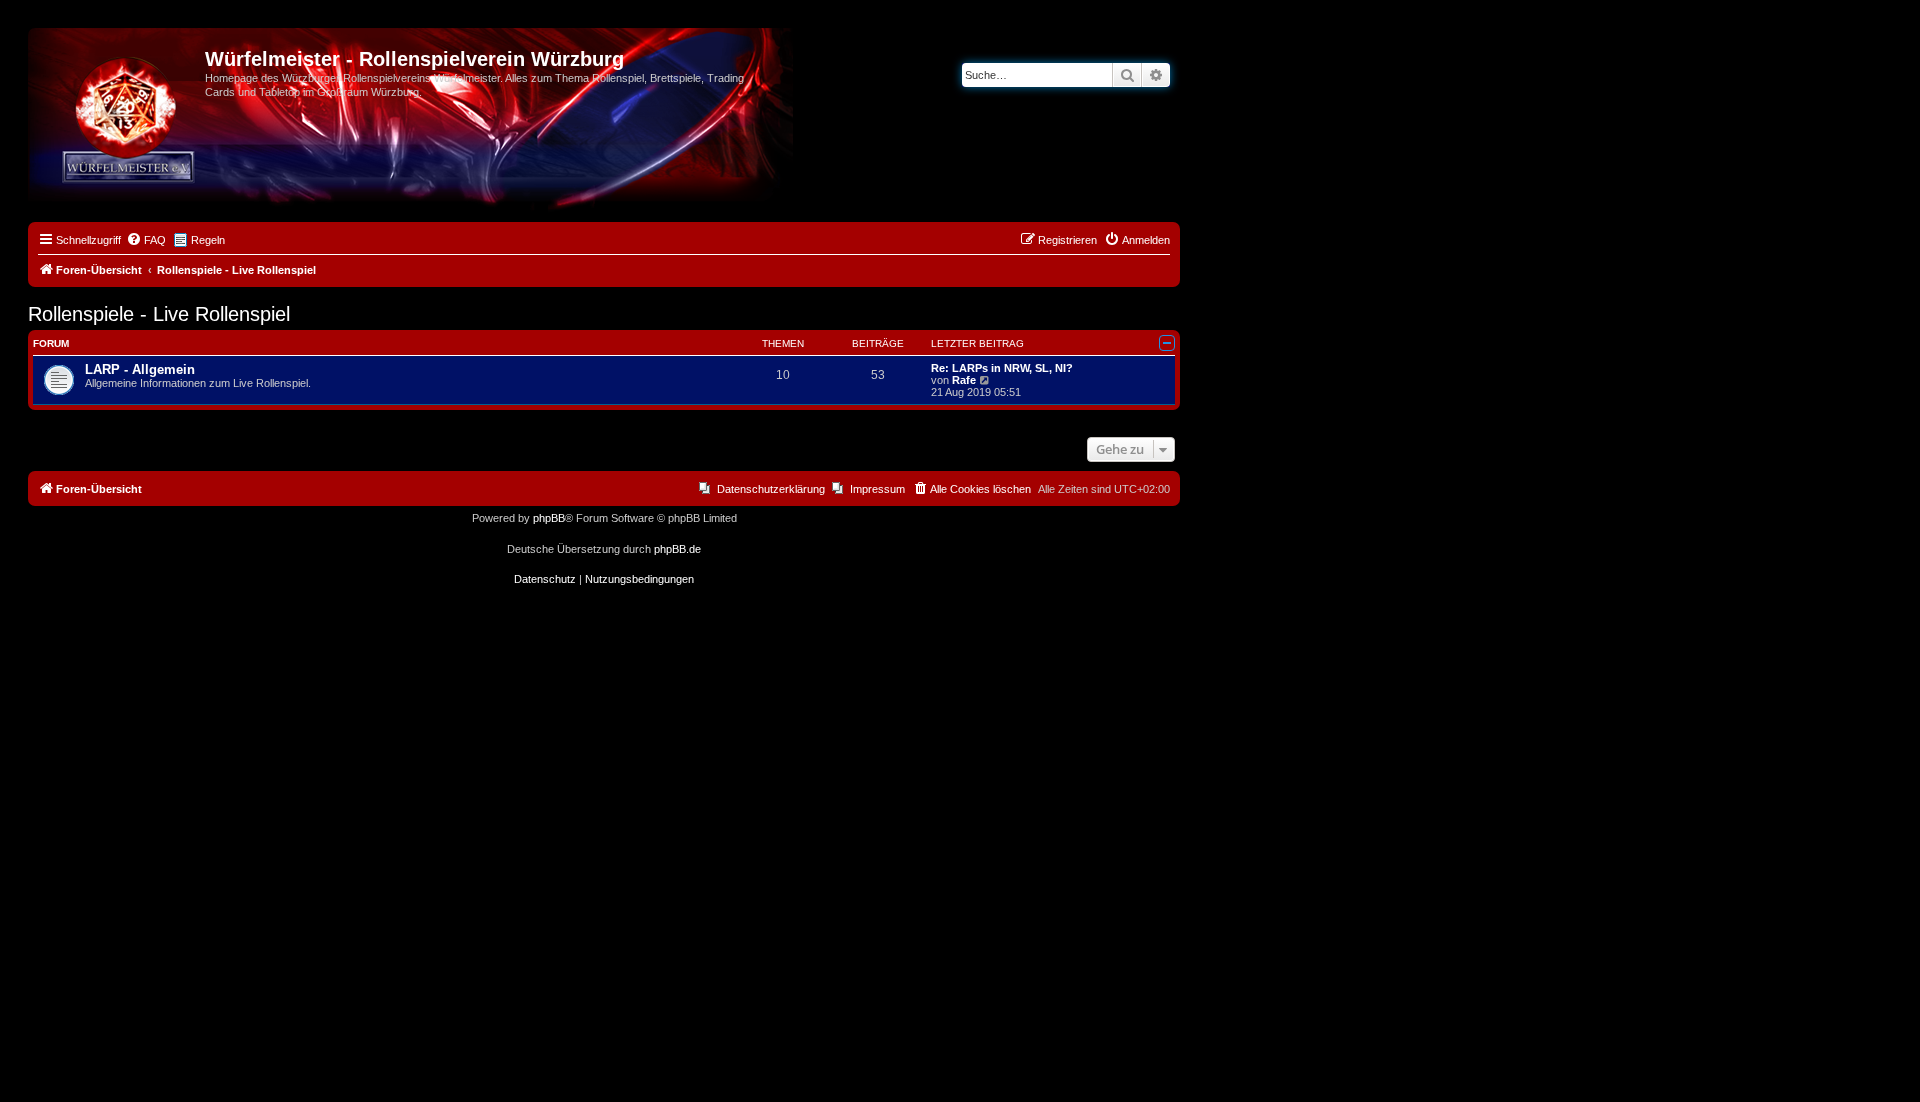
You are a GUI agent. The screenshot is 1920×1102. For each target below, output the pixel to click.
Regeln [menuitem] (208, 240)
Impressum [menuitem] (877, 489)
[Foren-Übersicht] (119, 65)
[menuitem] (146, 240)
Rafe (964, 380)
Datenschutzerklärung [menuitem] (771, 489)
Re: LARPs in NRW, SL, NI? (1002, 368)
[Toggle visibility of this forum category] (1167, 343)
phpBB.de (677, 549)
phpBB (549, 518)
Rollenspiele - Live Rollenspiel (159, 314)
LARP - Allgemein (140, 369)
